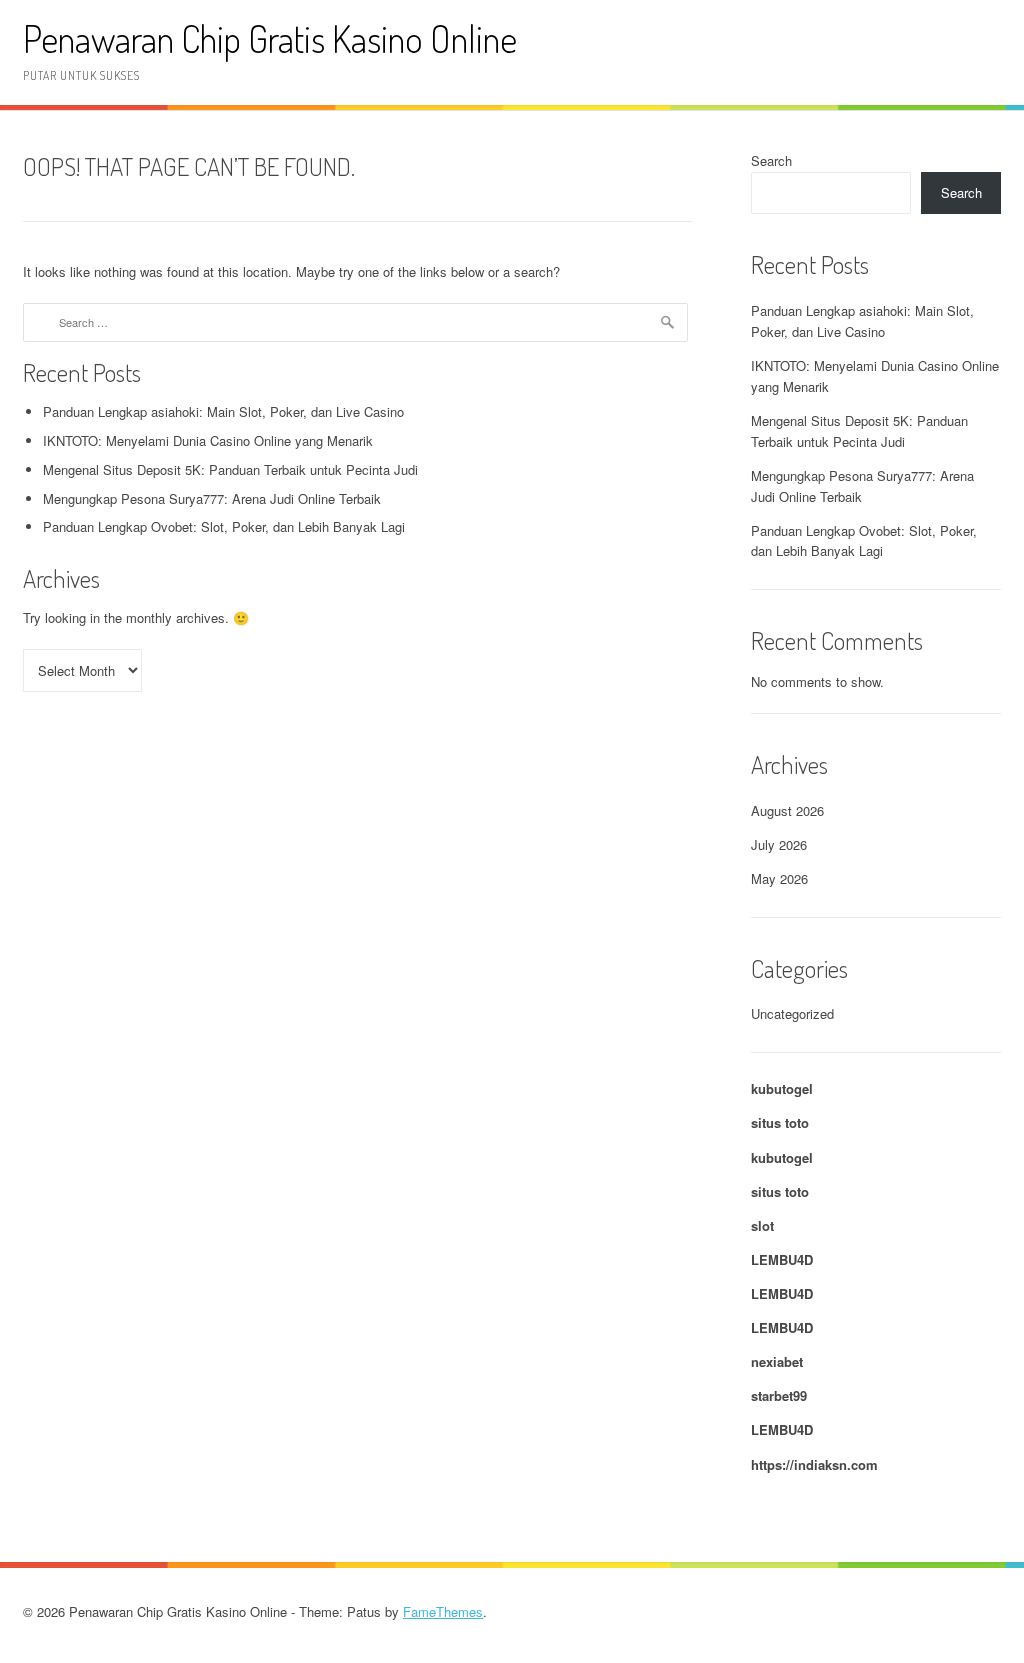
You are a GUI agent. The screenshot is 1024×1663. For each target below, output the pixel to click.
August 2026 (787, 810)
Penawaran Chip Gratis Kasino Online (270, 38)
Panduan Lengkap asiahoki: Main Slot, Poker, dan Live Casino (223, 411)
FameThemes (443, 1611)
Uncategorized (792, 1013)
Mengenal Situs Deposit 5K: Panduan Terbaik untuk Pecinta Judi (230, 469)
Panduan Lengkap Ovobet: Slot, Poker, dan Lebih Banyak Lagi (224, 526)
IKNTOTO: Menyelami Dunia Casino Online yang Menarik (208, 440)
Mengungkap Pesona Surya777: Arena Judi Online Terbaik (212, 498)
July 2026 (779, 844)
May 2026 (779, 878)
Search (771, 160)
